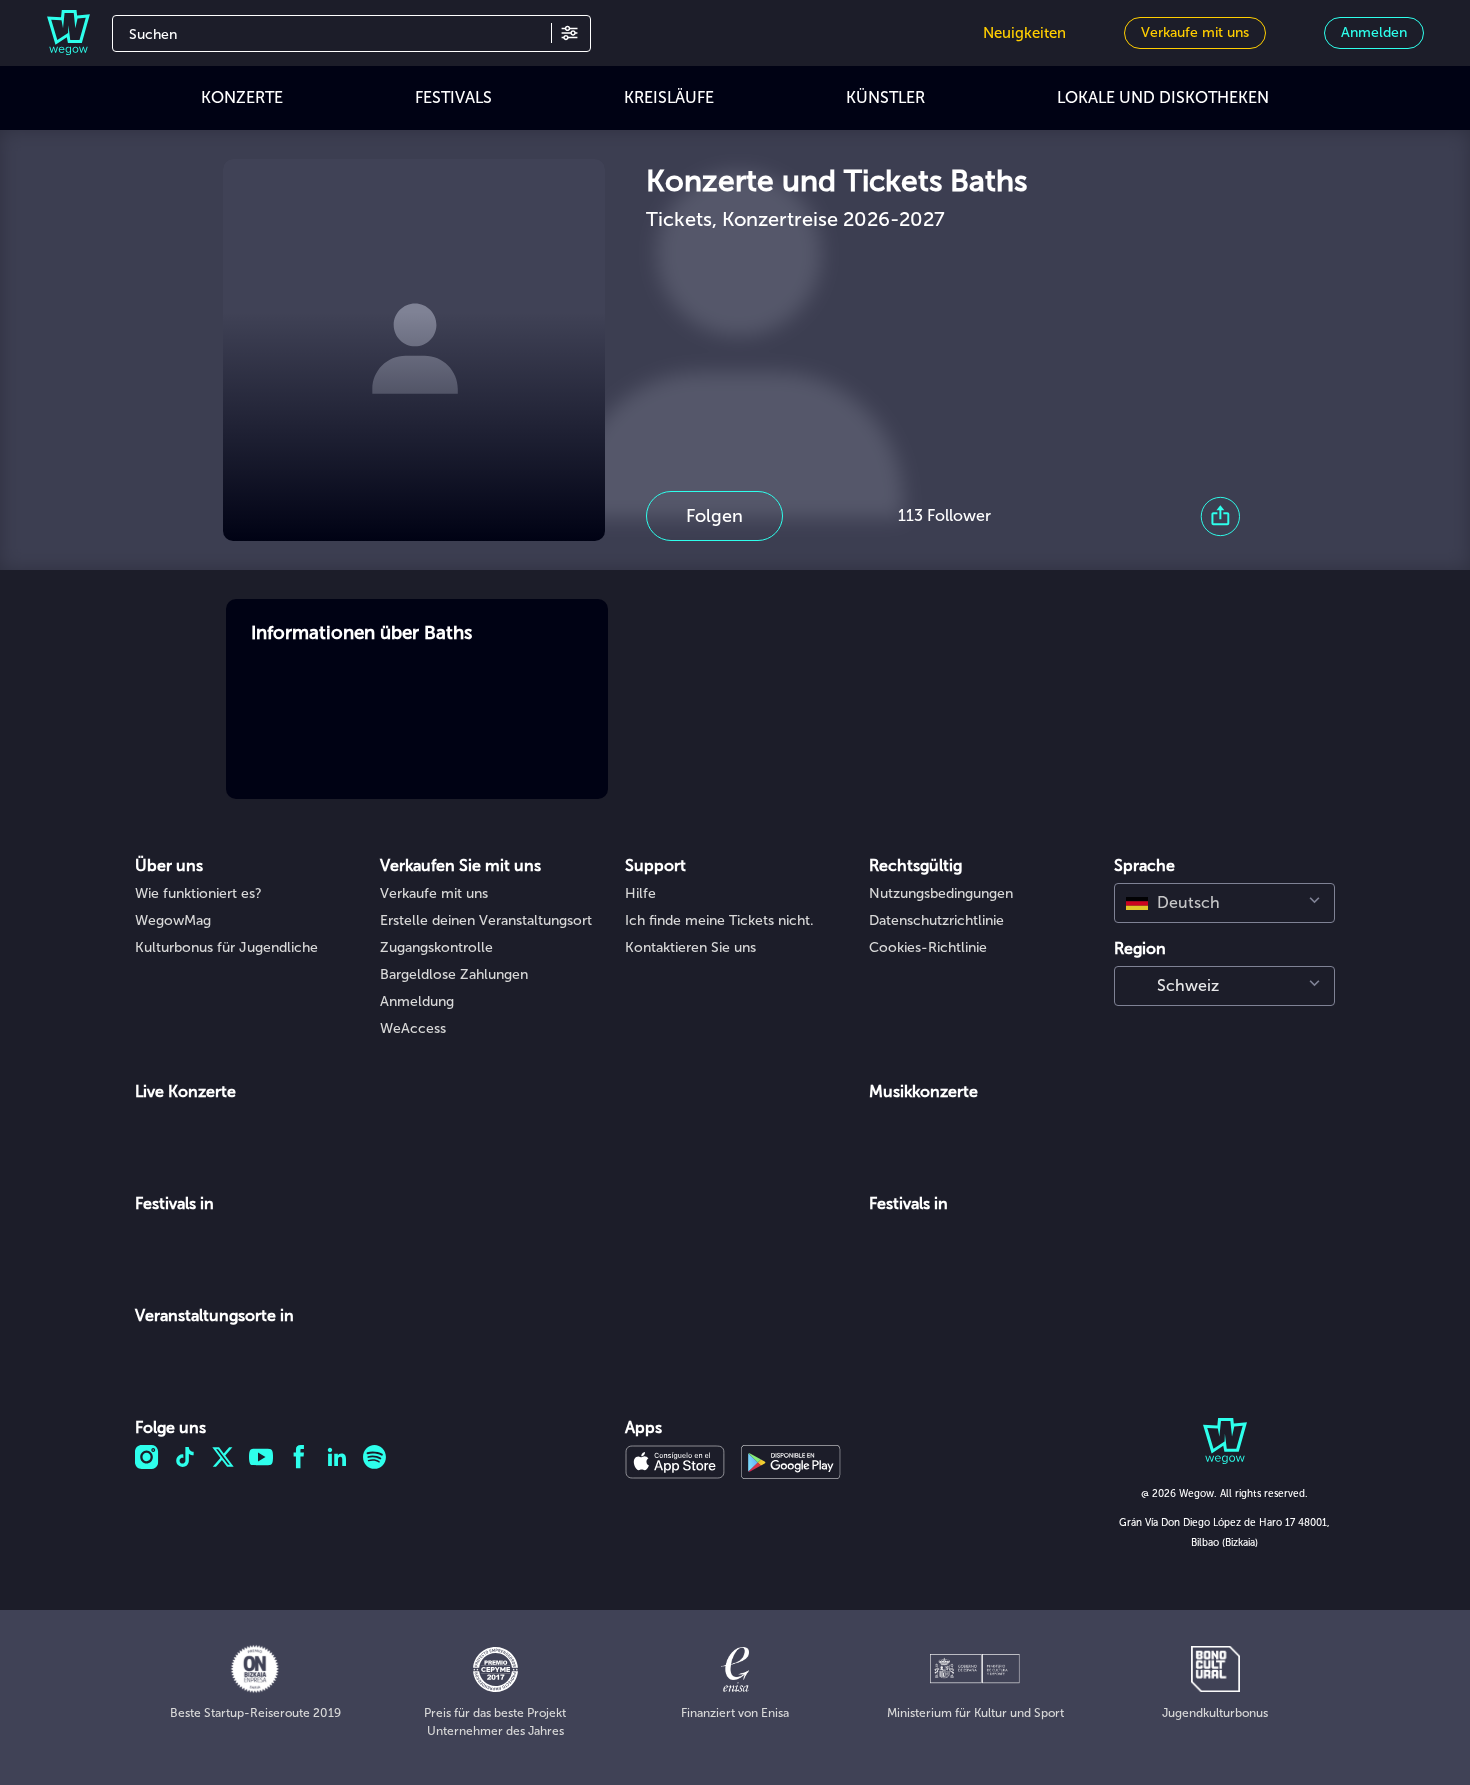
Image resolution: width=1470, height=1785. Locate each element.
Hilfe (640, 893)
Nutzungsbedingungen (941, 893)
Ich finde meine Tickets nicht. (719, 920)
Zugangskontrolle (436, 947)
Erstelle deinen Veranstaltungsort (486, 920)
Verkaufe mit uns (434, 893)
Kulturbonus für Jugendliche (226, 947)
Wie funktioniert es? (198, 893)
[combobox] (1224, 903)
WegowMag (173, 920)
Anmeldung (417, 1001)
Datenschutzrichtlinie (936, 920)
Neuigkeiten (1024, 33)
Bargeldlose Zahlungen (454, 974)
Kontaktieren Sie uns (690, 947)
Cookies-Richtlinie (928, 947)
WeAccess (413, 1028)
